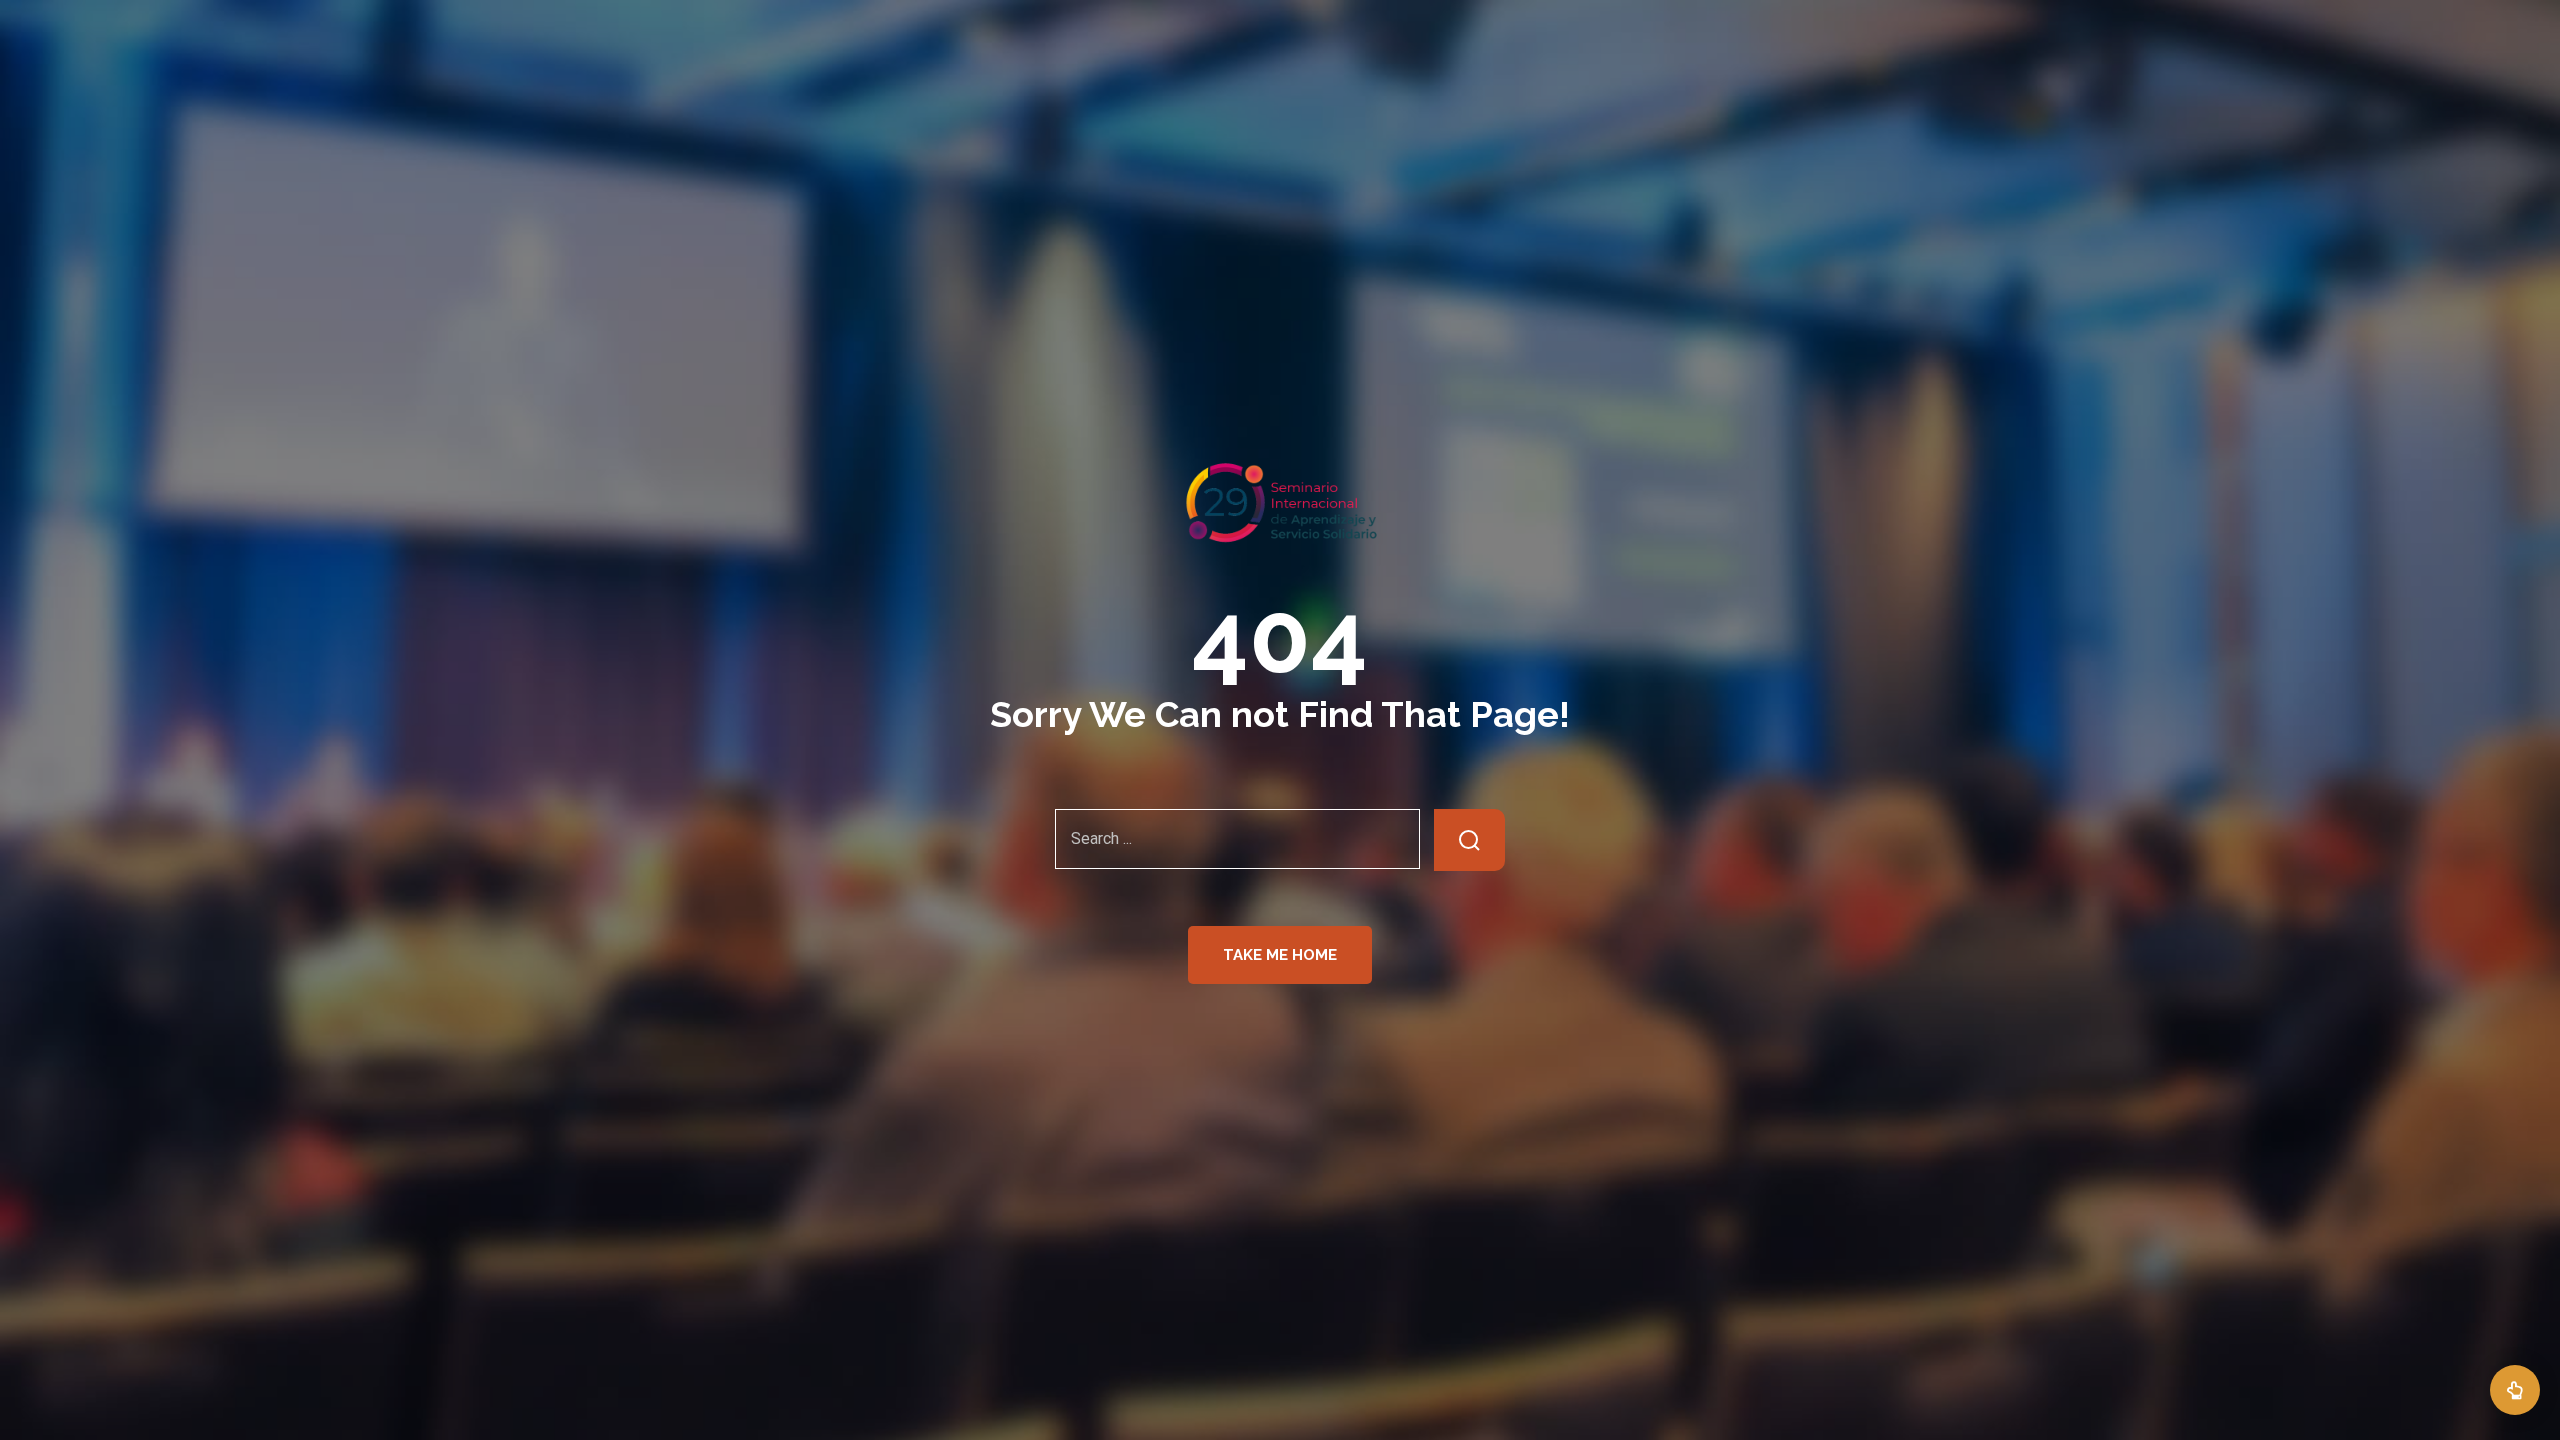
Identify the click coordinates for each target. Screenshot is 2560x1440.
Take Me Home (1280, 955)
